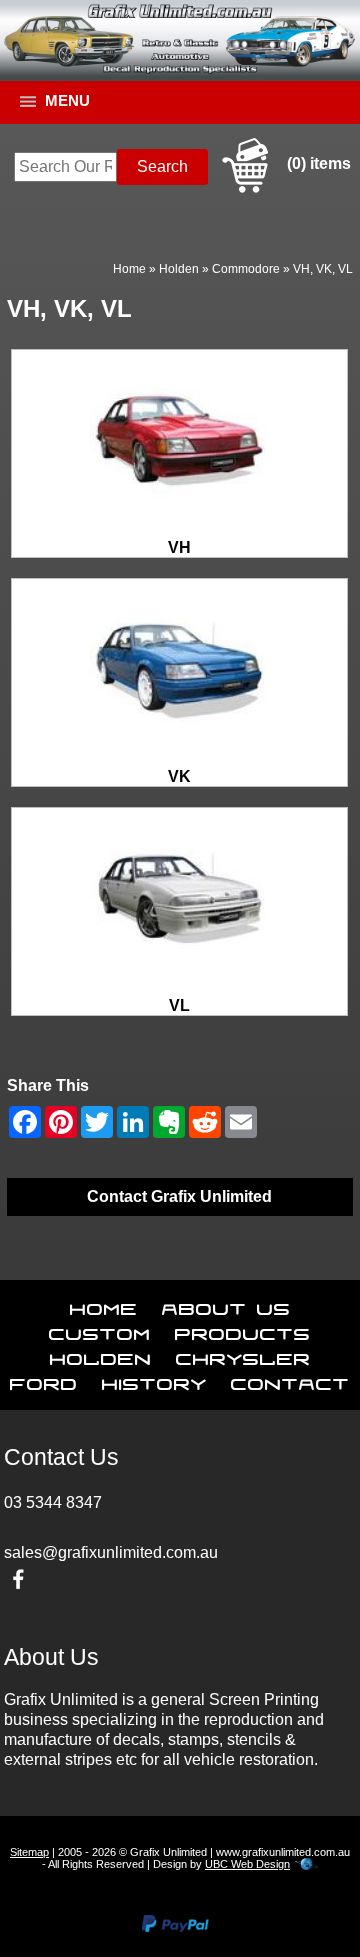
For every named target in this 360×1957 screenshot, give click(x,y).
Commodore (246, 269)
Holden (179, 269)
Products (243, 1330)
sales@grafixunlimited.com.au (111, 1552)
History (154, 1380)
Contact (290, 1380)
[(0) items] (284, 189)
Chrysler (243, 1355)
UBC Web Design (247, 1864)
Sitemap (29, 1852)
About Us (226, 1305)
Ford (44, 1380)
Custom (100, 1330)
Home (129, 269)
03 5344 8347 (53, 1502)
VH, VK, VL (323, 269)
